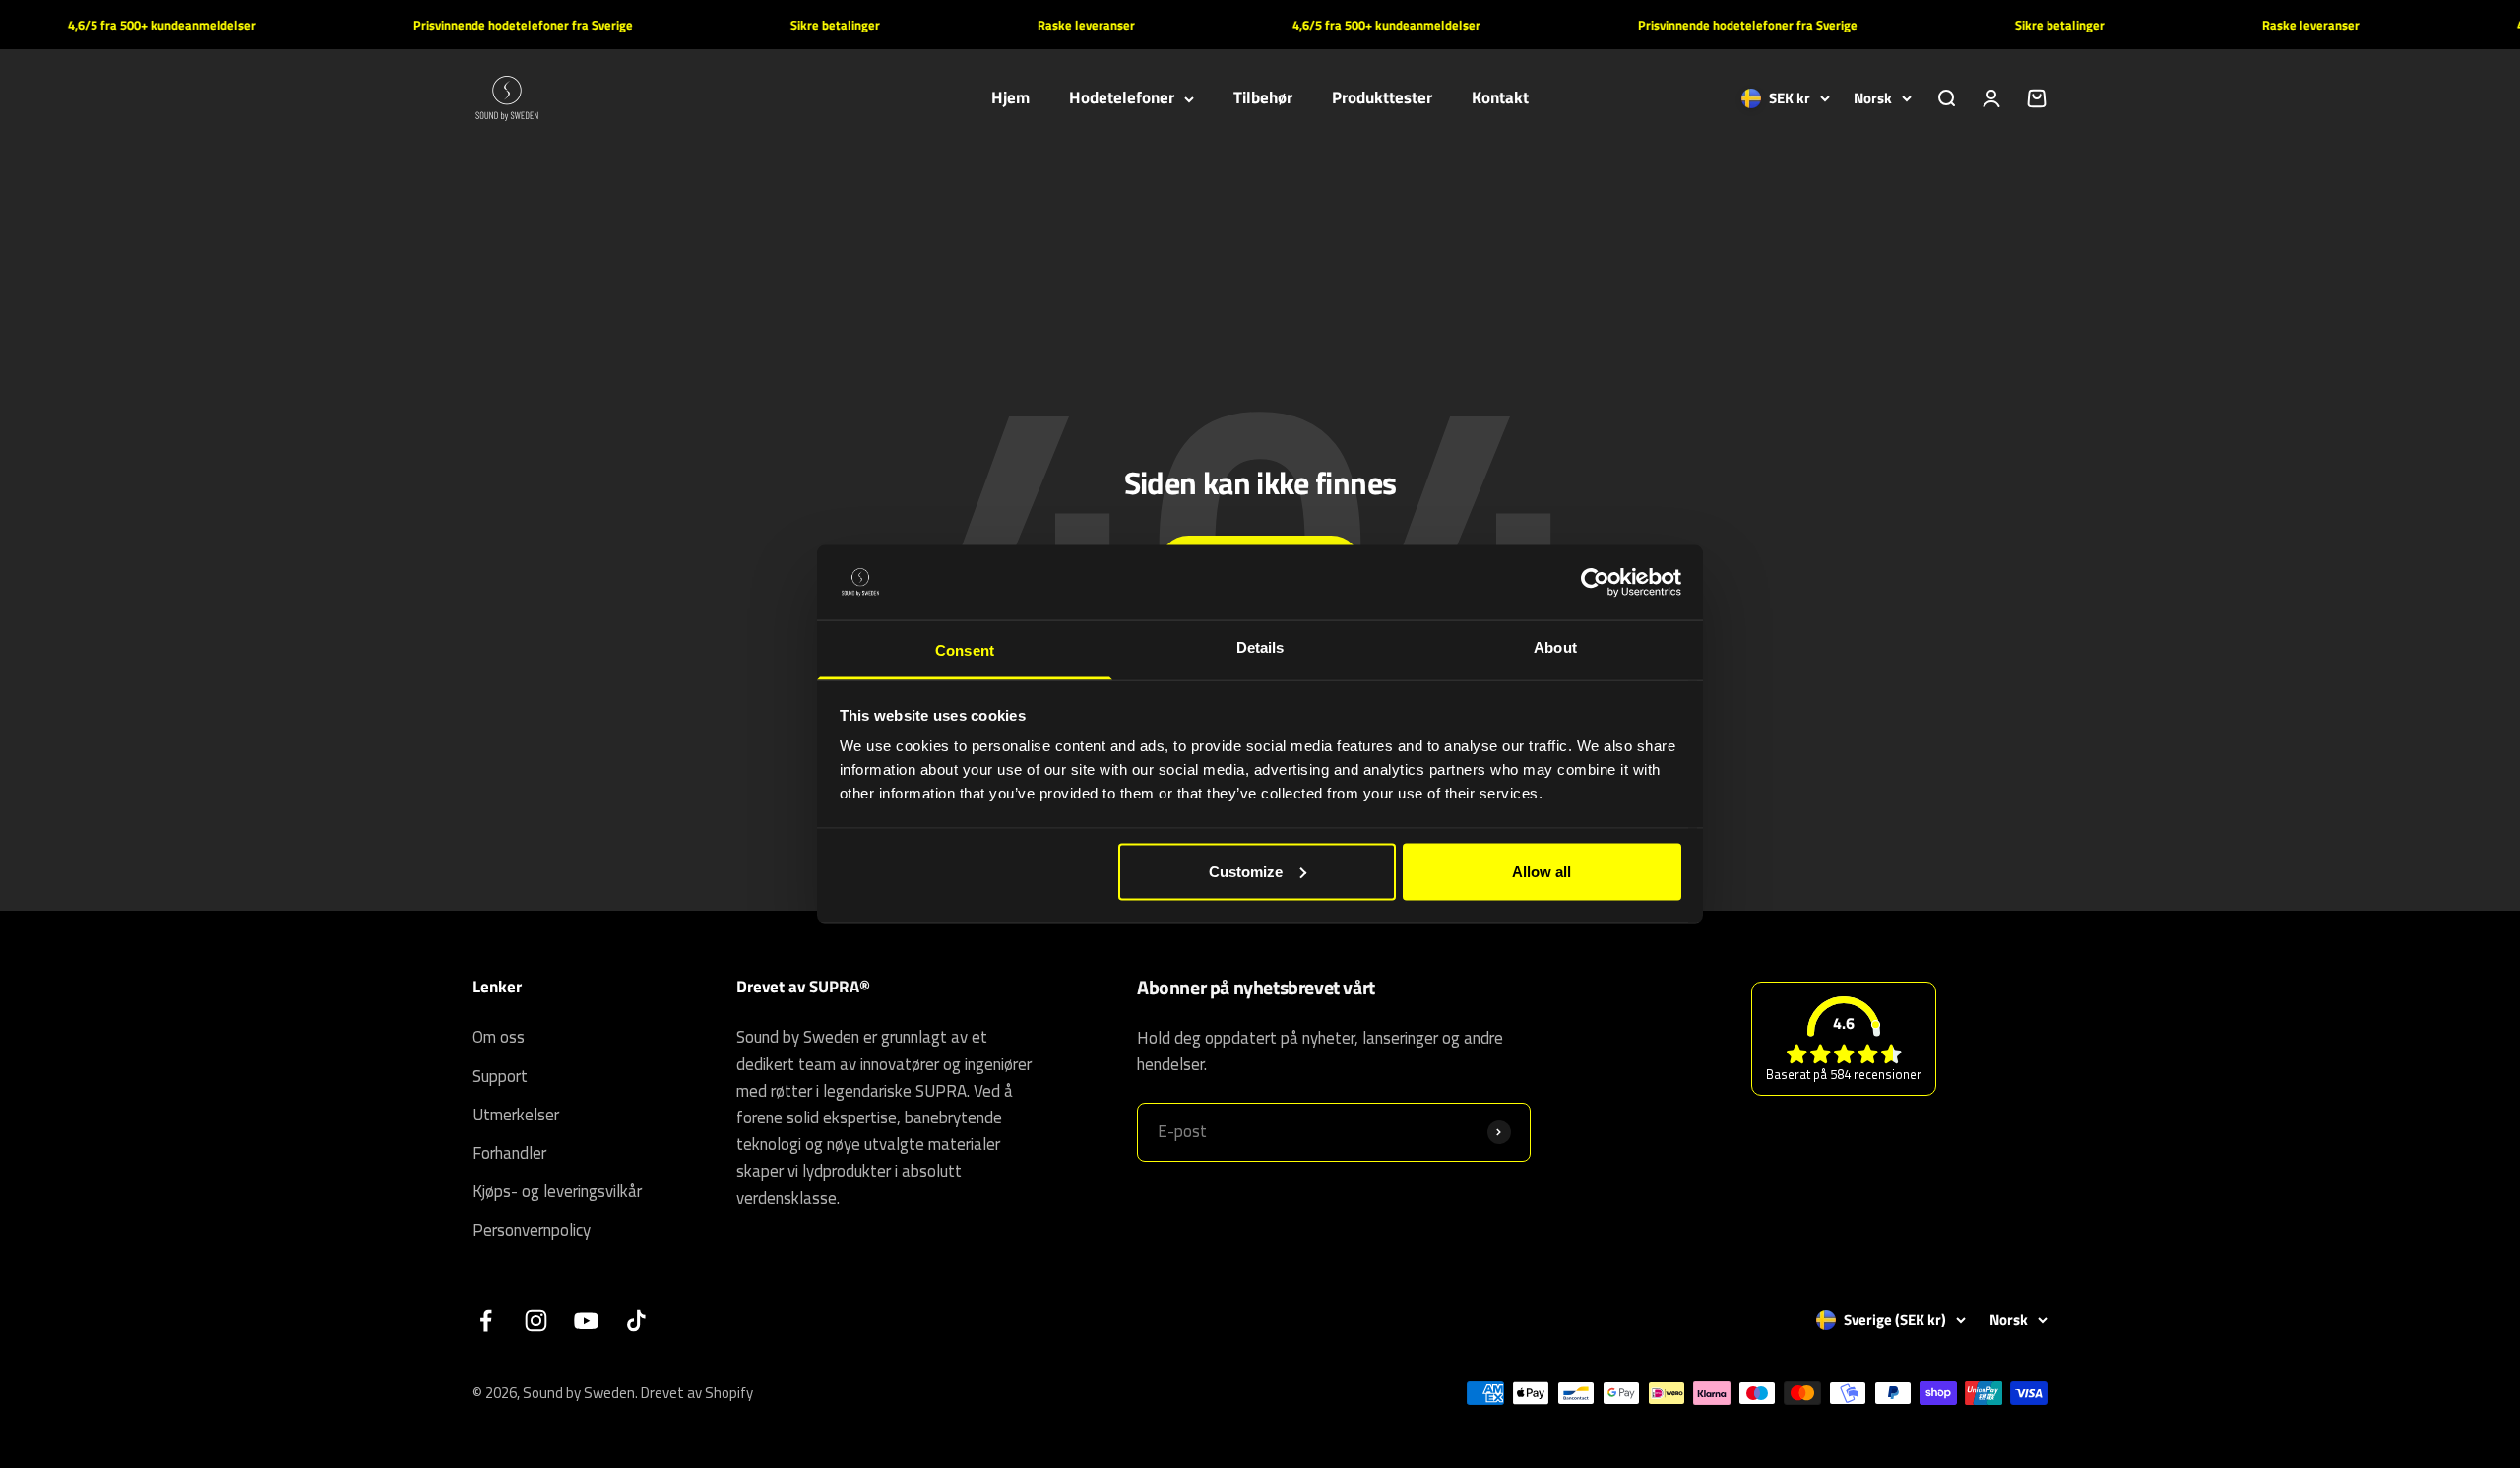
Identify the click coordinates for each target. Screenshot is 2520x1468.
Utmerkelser (516, 1115)
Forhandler (509, 1153)
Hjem (1010, 98)
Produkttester (1382, 98)
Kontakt (1500, 98)
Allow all (1542, 871)
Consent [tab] (965, 650)
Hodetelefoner (1122, 98)
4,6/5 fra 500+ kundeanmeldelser (132, 25)
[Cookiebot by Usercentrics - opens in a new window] (1595, 582)
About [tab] (1555, 647)
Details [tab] (1260, 647)
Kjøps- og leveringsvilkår (557, 1191)
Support (500, 1076)
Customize (1246, 871)
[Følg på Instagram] (536, 1321)
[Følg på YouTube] (586, 1321)
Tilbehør (1263, 98)
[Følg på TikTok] (636, 1321)
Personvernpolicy (532, 1230)
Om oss (499, 1037)
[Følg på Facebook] (486, 1321)
